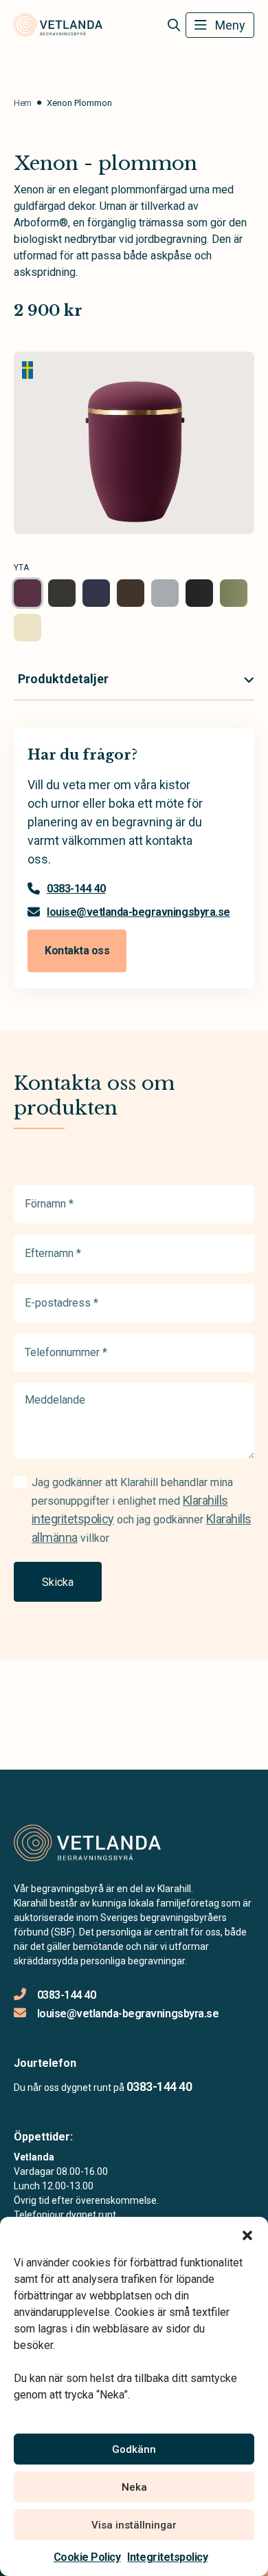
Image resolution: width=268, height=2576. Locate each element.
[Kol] (199, 593)
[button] (247, 2234)
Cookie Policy (87, 2557)
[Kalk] (165, 593)
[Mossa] (234, 593)
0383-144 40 (76, 889)
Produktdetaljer (63, 679)
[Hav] (96, 593)
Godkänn (134, 2449)
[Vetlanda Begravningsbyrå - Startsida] (87, 1843)
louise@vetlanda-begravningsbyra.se (138, 912)
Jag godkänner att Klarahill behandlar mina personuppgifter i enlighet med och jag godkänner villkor (141, 1510)
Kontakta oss (77, 951)
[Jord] (131, 593)
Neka (134, 2487)
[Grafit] (62, 593)
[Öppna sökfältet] (174, 25)
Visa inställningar (134, 2525)
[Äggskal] (27, 627)
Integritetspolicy (167, 2557)
